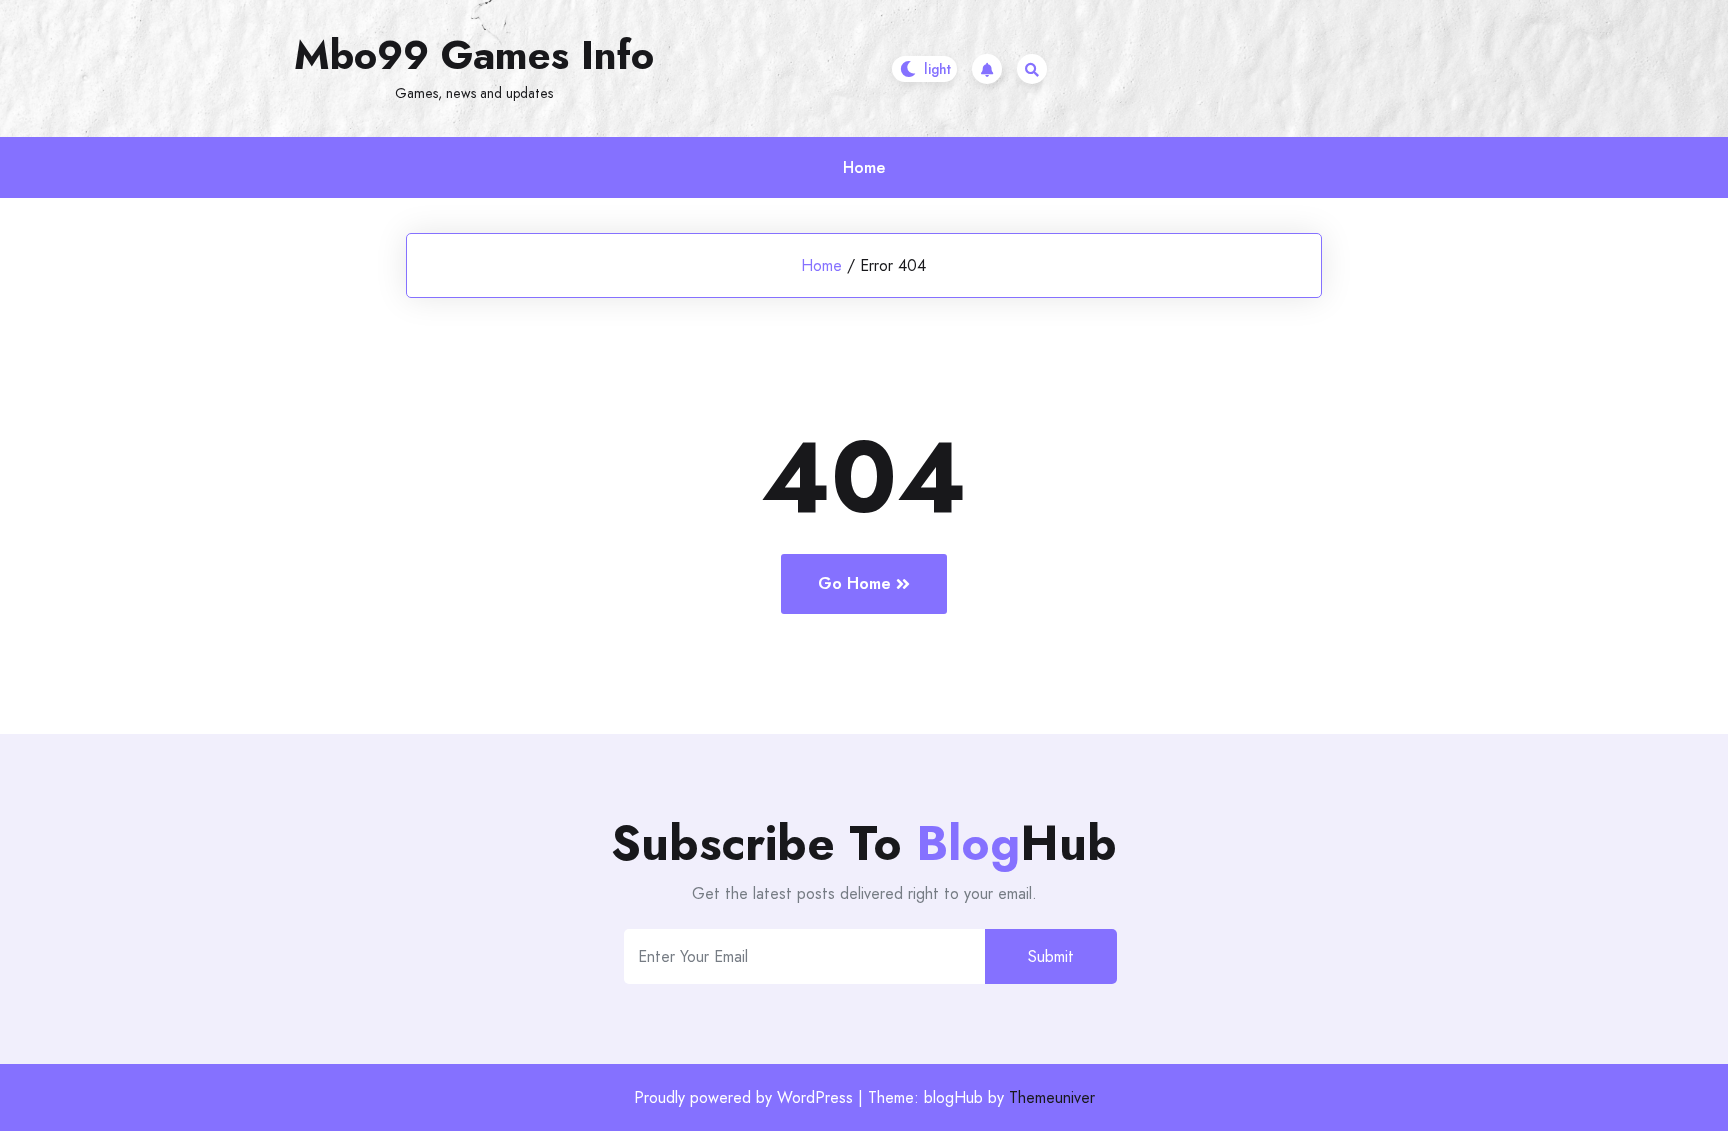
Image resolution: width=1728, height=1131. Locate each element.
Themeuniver (1052, 1097)
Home (864, 167)
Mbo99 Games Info (474, 55)
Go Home (854, 583)
